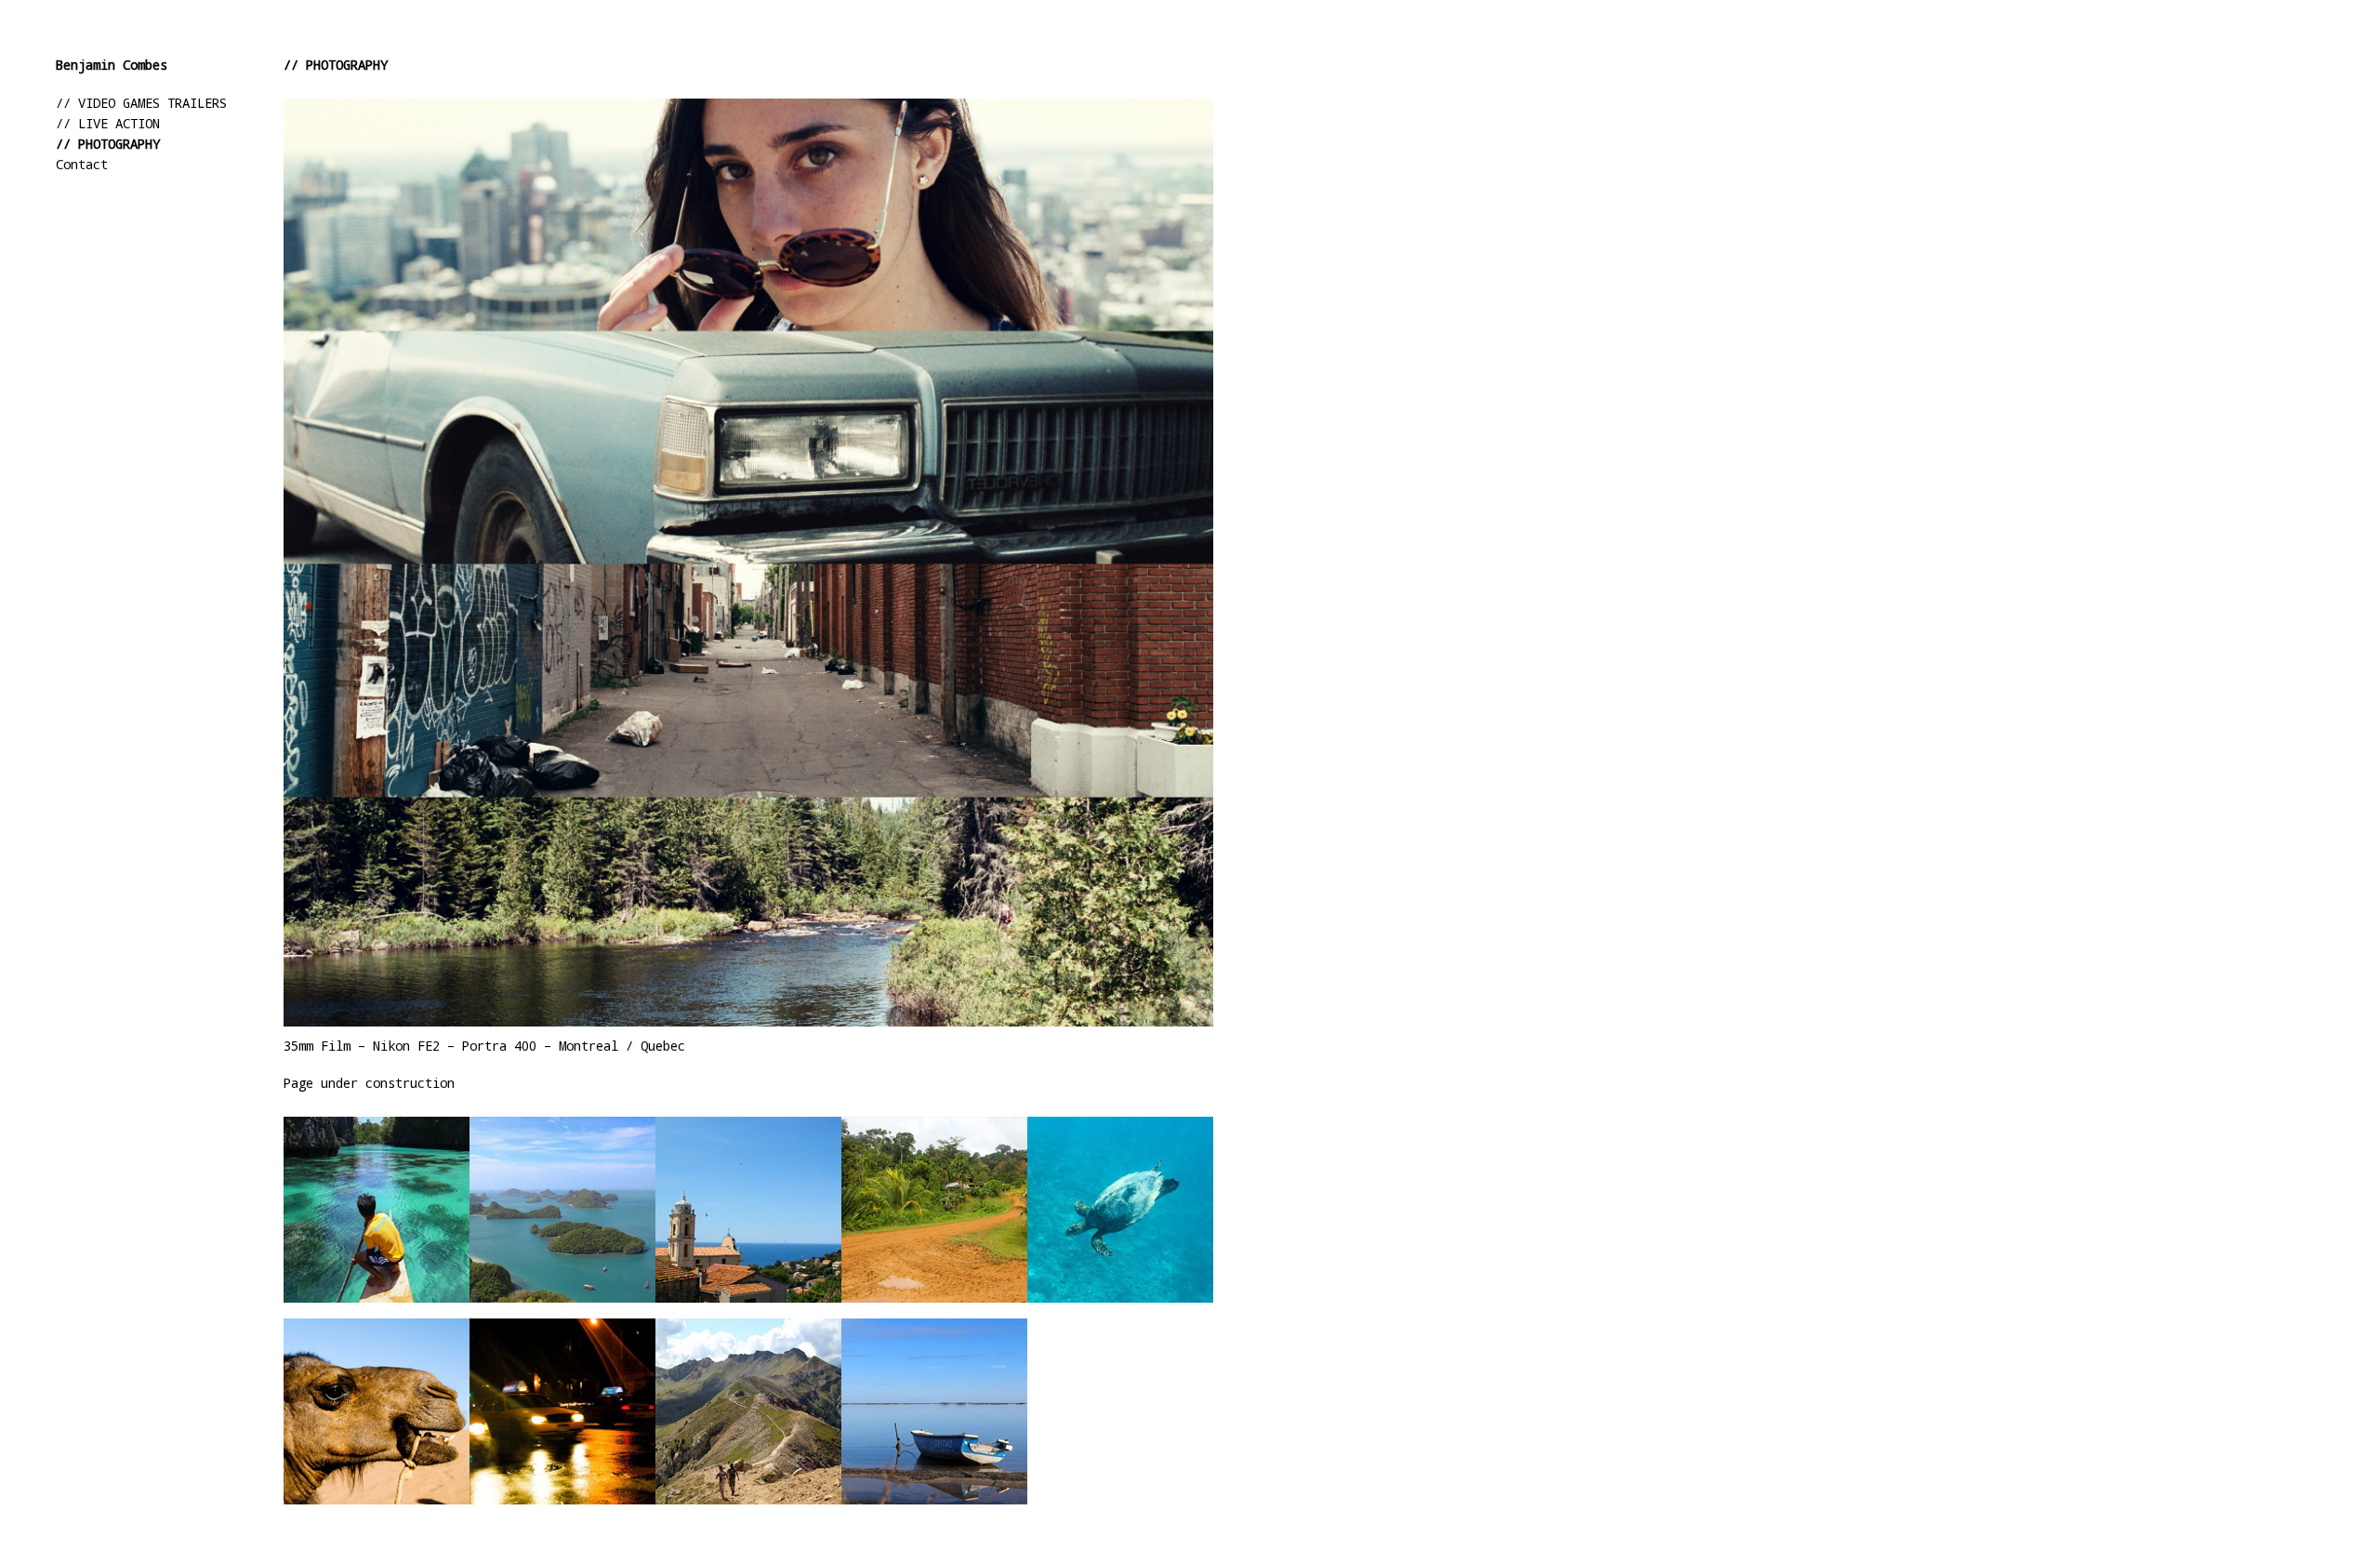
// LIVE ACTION (108, 123)
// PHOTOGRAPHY (108, 144)
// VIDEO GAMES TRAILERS (141, 103)
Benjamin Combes (112, 65)
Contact (82, 164)
